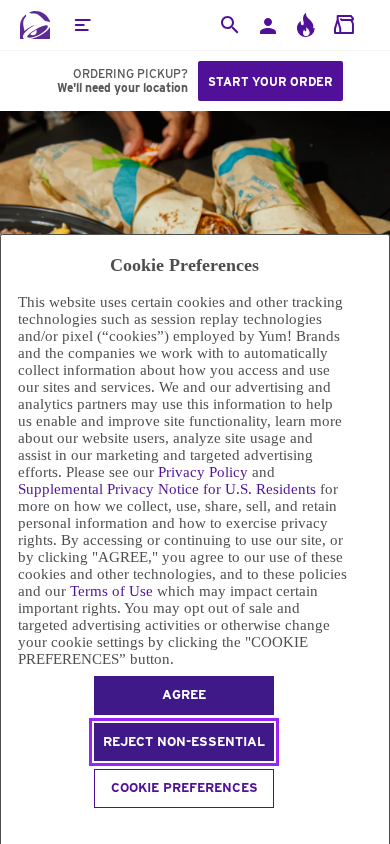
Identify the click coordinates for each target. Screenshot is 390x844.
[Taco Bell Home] (35, 25)
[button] (82, 25)
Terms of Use (111, 591)
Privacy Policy (203, 472)
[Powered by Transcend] (9, 826)
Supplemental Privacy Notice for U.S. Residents (167, 489)
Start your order (270, 81)
